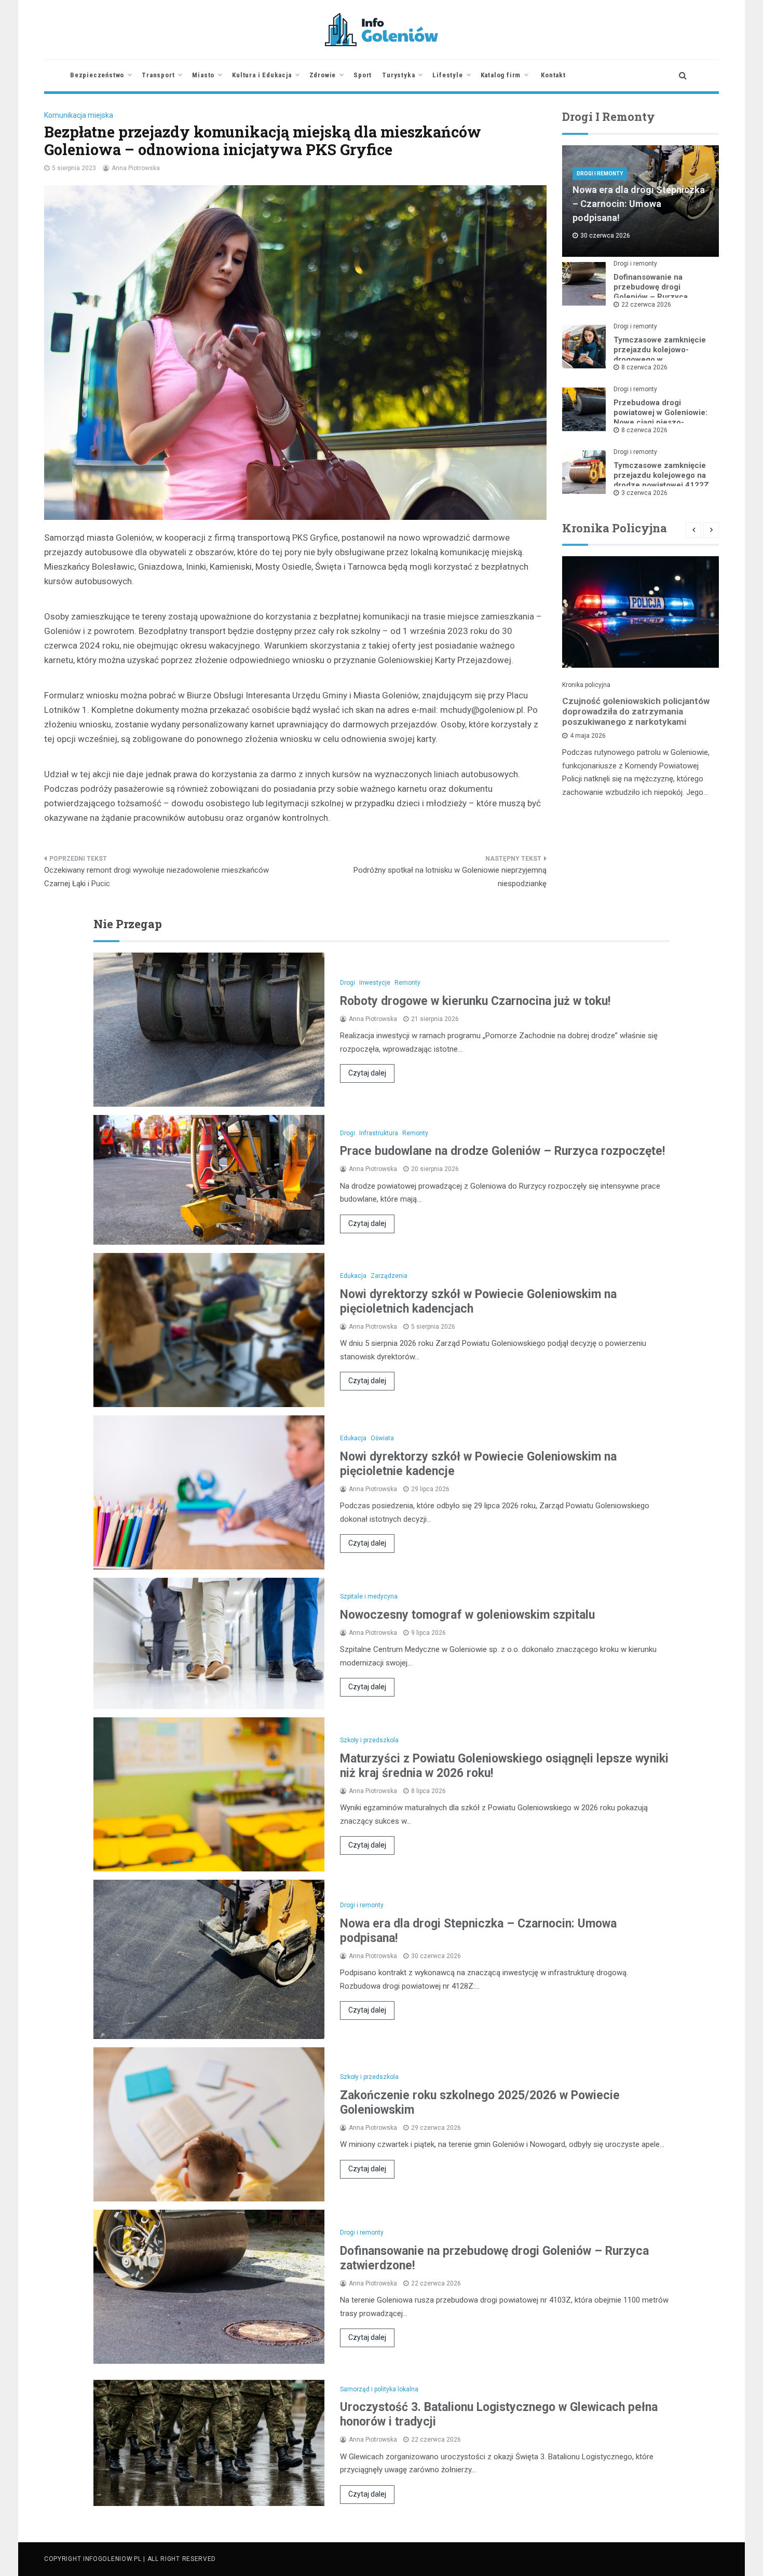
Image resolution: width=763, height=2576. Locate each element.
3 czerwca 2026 (644, 493)
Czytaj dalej (367, 1073)
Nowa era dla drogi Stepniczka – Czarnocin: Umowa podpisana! (639, 204)
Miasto (203, 75)
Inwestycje (375, 983)
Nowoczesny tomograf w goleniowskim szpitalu (467, 1615)
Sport (363, 75)
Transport (158, 75)
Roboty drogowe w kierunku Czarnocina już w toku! (475, 1001)
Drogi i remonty (600, 174)
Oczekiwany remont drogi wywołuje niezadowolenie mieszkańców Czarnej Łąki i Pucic (156, 877)
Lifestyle (447, 75)
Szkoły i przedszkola (369, 1740)
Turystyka (398, 75)
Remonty (407, 983)
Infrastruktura (379, 1133)
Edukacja (353, 1276)
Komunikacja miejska (79, 115)
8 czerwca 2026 (644, 367)
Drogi (348, 983)
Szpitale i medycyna (369, 1596)
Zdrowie (323, 75)
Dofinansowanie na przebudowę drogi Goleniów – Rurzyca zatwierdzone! (651, 292)
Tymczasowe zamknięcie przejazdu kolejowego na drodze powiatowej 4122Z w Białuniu (661, 480)
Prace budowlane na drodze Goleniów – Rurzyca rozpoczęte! (502, 1151)
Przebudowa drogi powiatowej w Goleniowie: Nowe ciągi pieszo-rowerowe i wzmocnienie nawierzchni (660, 422)
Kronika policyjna (586, 685)
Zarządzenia (389, 1276)
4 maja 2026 (588, 736)
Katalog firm (501, 75)
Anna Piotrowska (136, 168)
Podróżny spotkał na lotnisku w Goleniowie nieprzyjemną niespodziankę (450, 877)
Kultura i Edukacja (262, 75)
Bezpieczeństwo (97, 75)
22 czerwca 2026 (646, 305)
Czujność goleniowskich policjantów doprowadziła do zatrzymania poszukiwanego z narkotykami (636, 711)
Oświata (382, 1438)
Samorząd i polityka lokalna (379, 2389)
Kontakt (553, 75)
